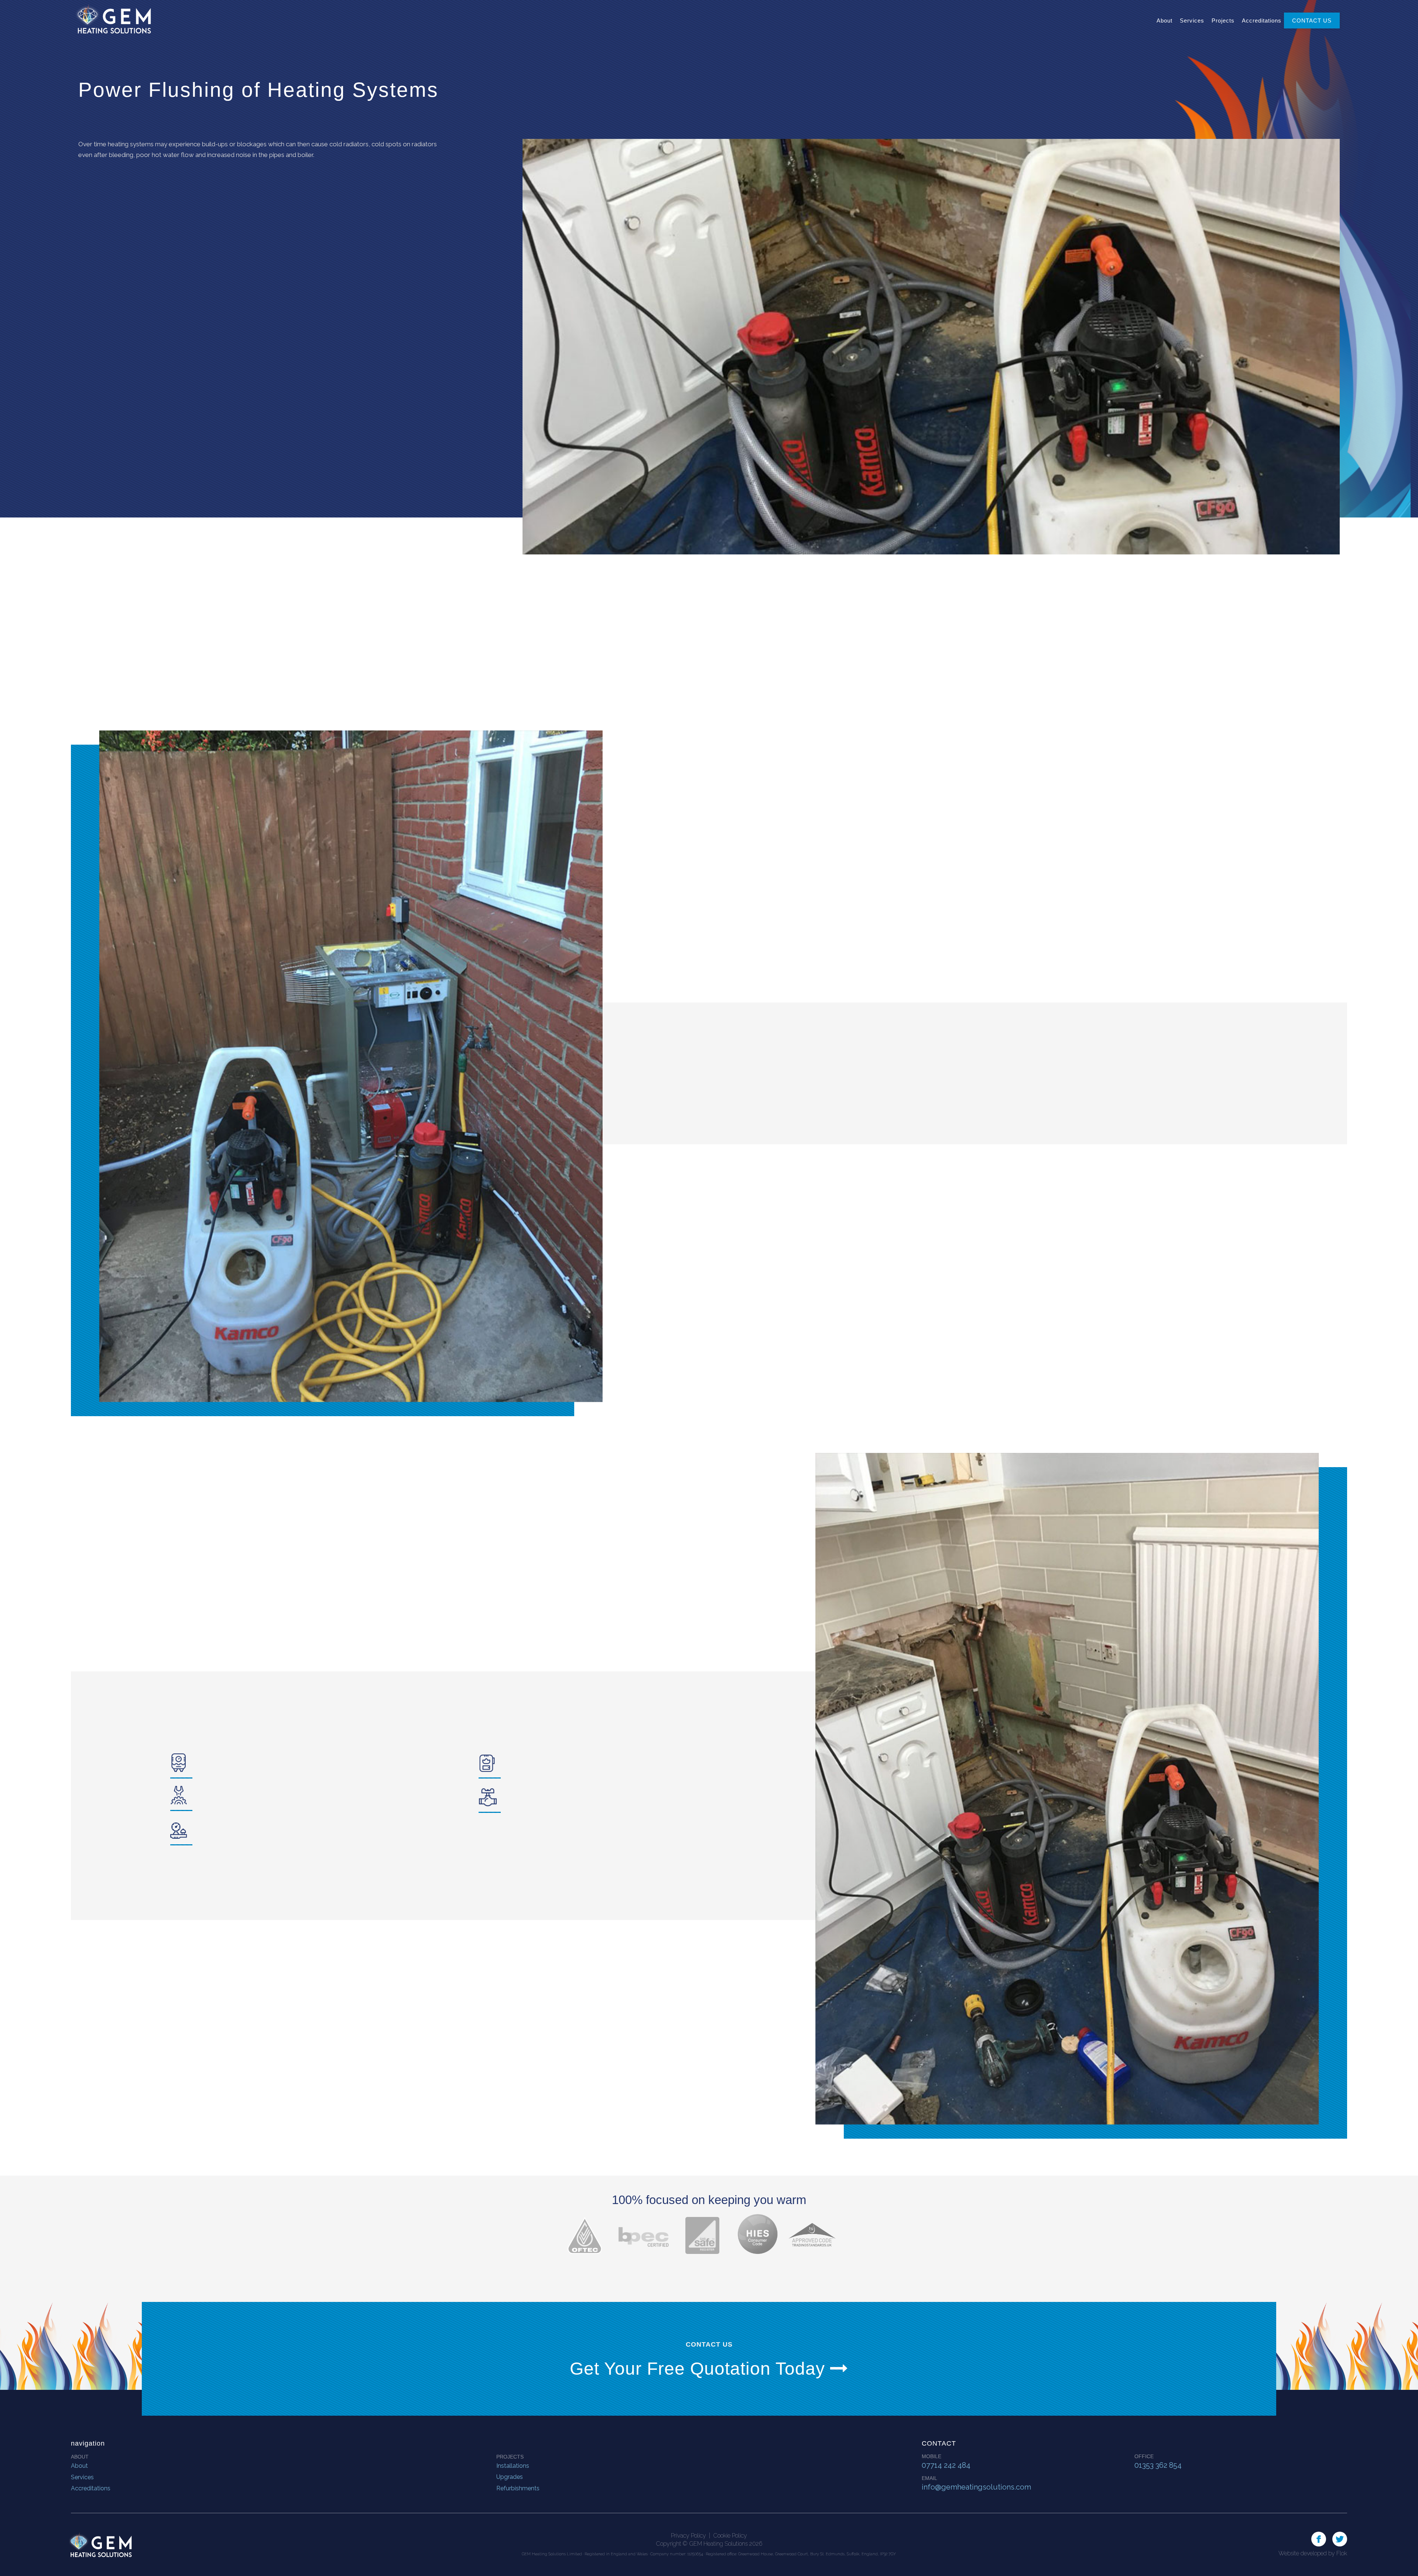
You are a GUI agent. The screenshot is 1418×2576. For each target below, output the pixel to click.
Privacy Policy (689, 2536)
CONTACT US (1312, 21)
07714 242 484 (946, 2465)
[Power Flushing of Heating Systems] (931, 347)
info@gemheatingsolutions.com (976, 2487)
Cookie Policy (730, 2536)
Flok (1342, 2553)
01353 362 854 (1158, 2465)
